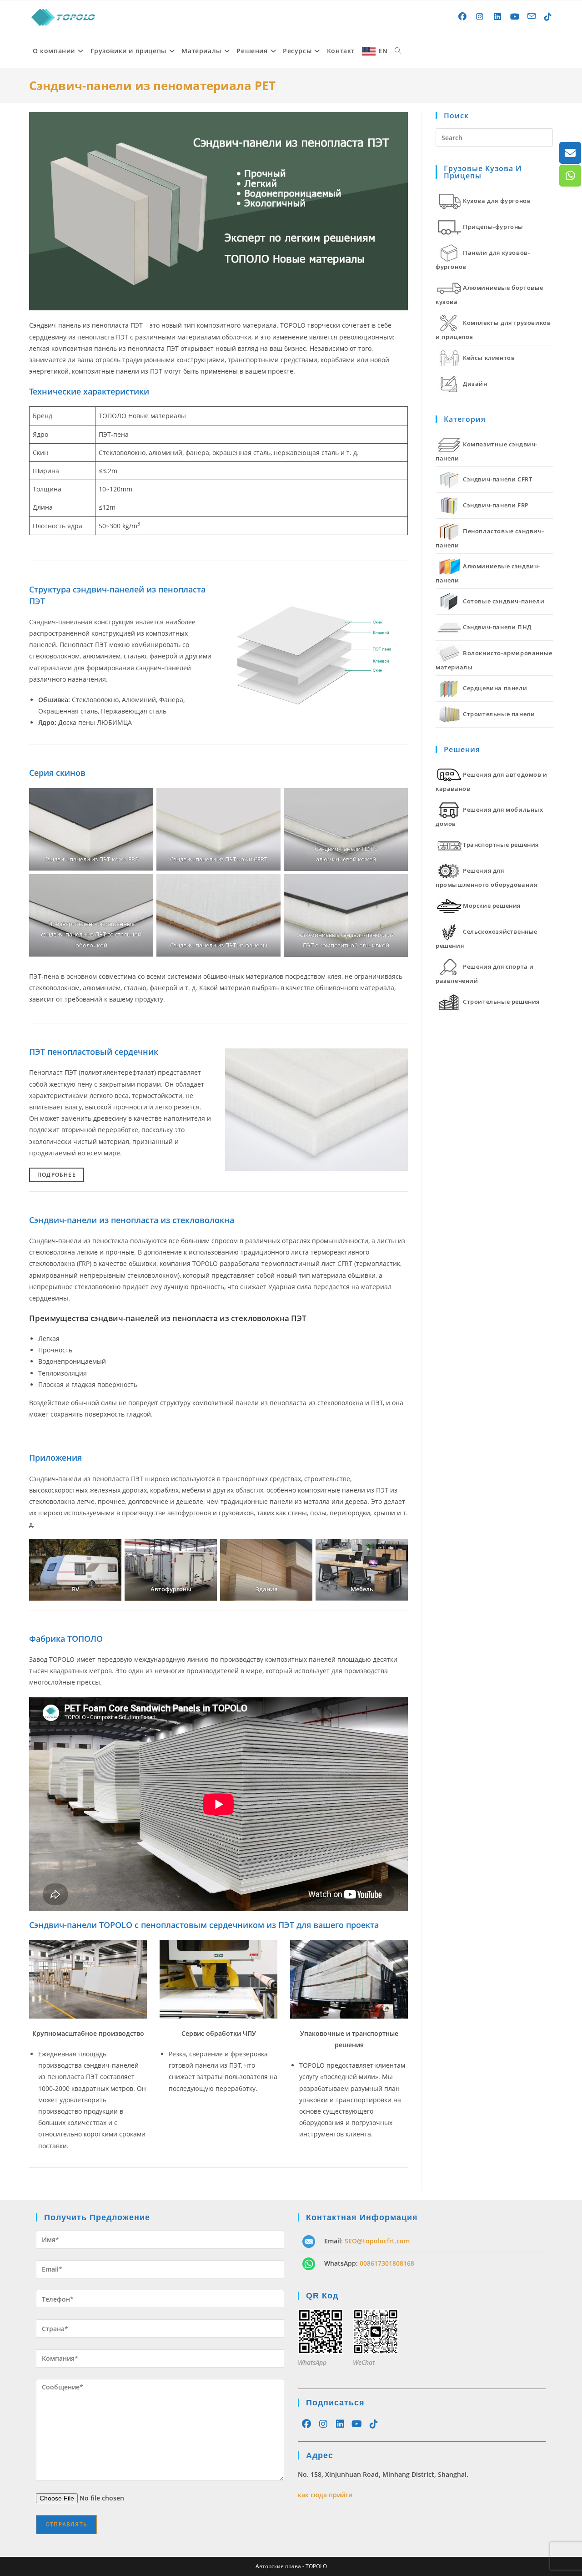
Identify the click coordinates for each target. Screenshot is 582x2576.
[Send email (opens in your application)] (532, 16)
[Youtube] (357, 2424)
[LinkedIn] (340, 2424)
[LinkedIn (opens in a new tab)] (498, 17)
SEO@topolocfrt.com (377, 2241)
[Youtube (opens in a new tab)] (515, 17)
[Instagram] (323, 2424)
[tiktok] (374, 2424)
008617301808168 (387, 2263)
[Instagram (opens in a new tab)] (480, 17)
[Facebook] (306, 2424)
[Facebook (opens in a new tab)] (463, 17)
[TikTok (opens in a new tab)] (548, 17)
